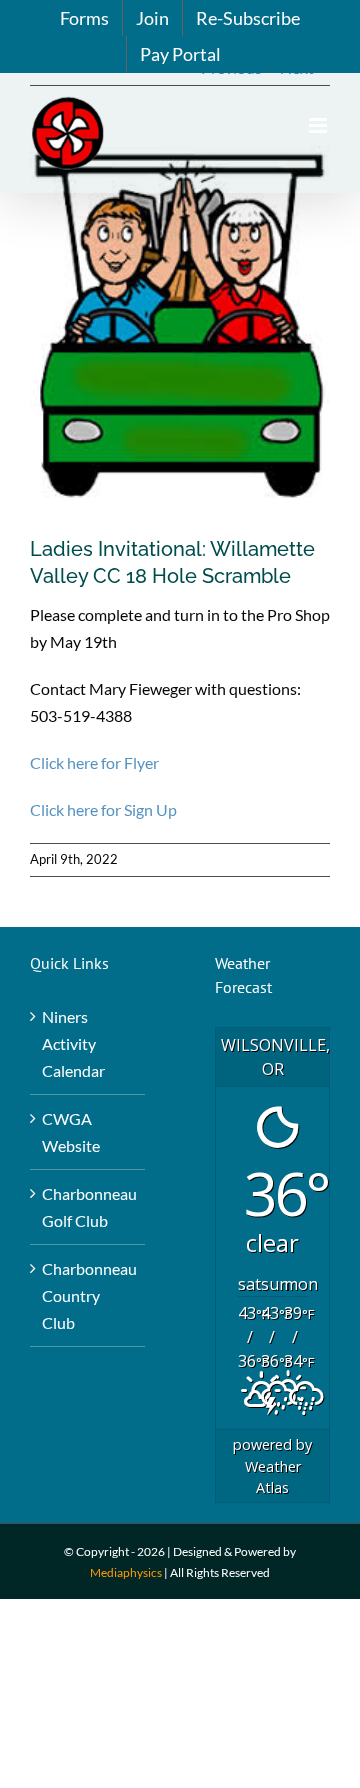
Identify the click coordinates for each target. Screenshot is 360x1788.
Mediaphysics (126, 1572)
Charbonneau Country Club (88, 1295)
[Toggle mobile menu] (319, 125)
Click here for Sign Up (103, 809)
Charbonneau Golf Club (88, 1207)
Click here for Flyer (94, 762)
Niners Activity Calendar (73, 1043)
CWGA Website (71, 1132)
